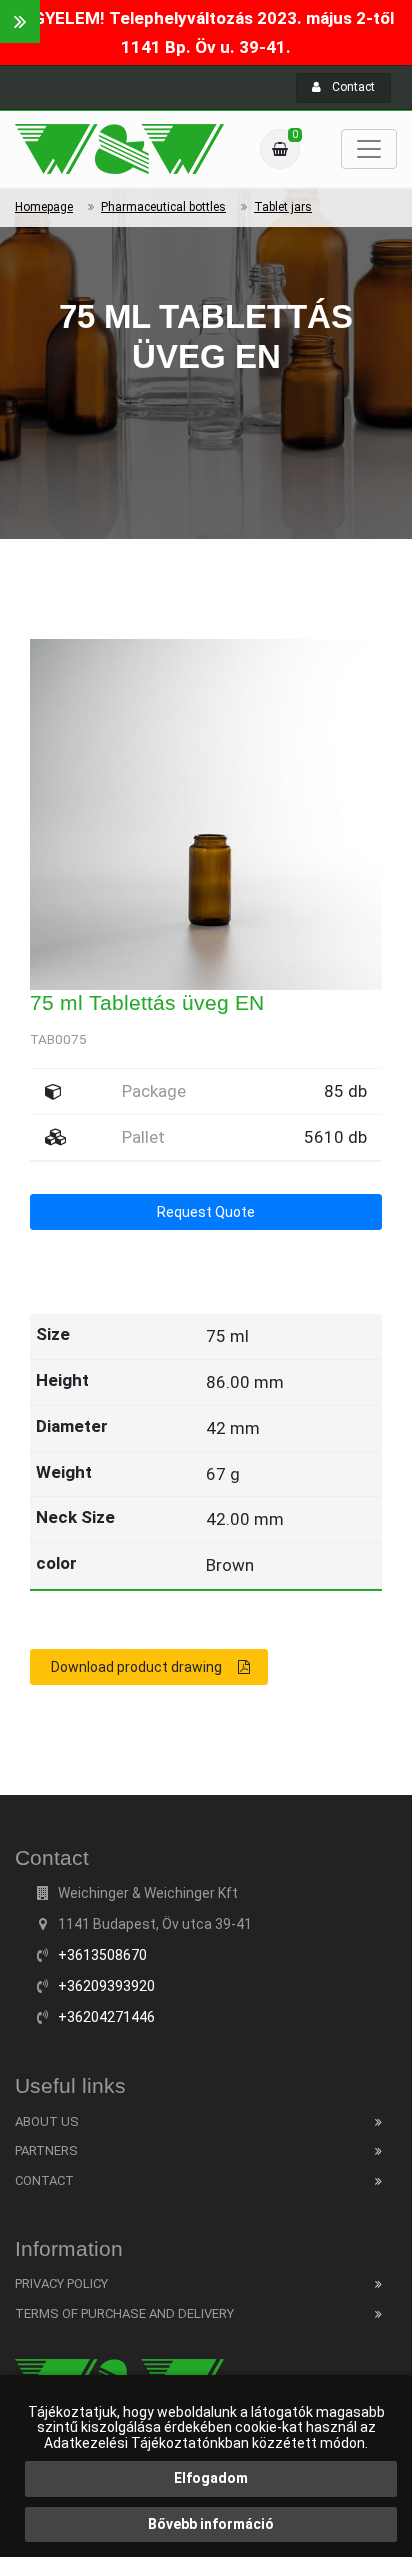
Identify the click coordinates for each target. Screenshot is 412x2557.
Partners (46, 2150)
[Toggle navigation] (369, 149)
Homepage (44, 207)
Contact (352, 87)
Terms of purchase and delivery (124, 2313)
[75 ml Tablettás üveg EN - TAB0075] (119, 149)
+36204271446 (106, 2017)
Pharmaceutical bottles (163, 207)
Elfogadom (211, 2478)
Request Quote (206, 1212)
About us (47, 2121)
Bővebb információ (211, 2524)
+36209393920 (106, 1986)
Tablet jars (283, 207)
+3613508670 (102, 1955)
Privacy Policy (61, 2283)
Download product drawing (136, 1667)
